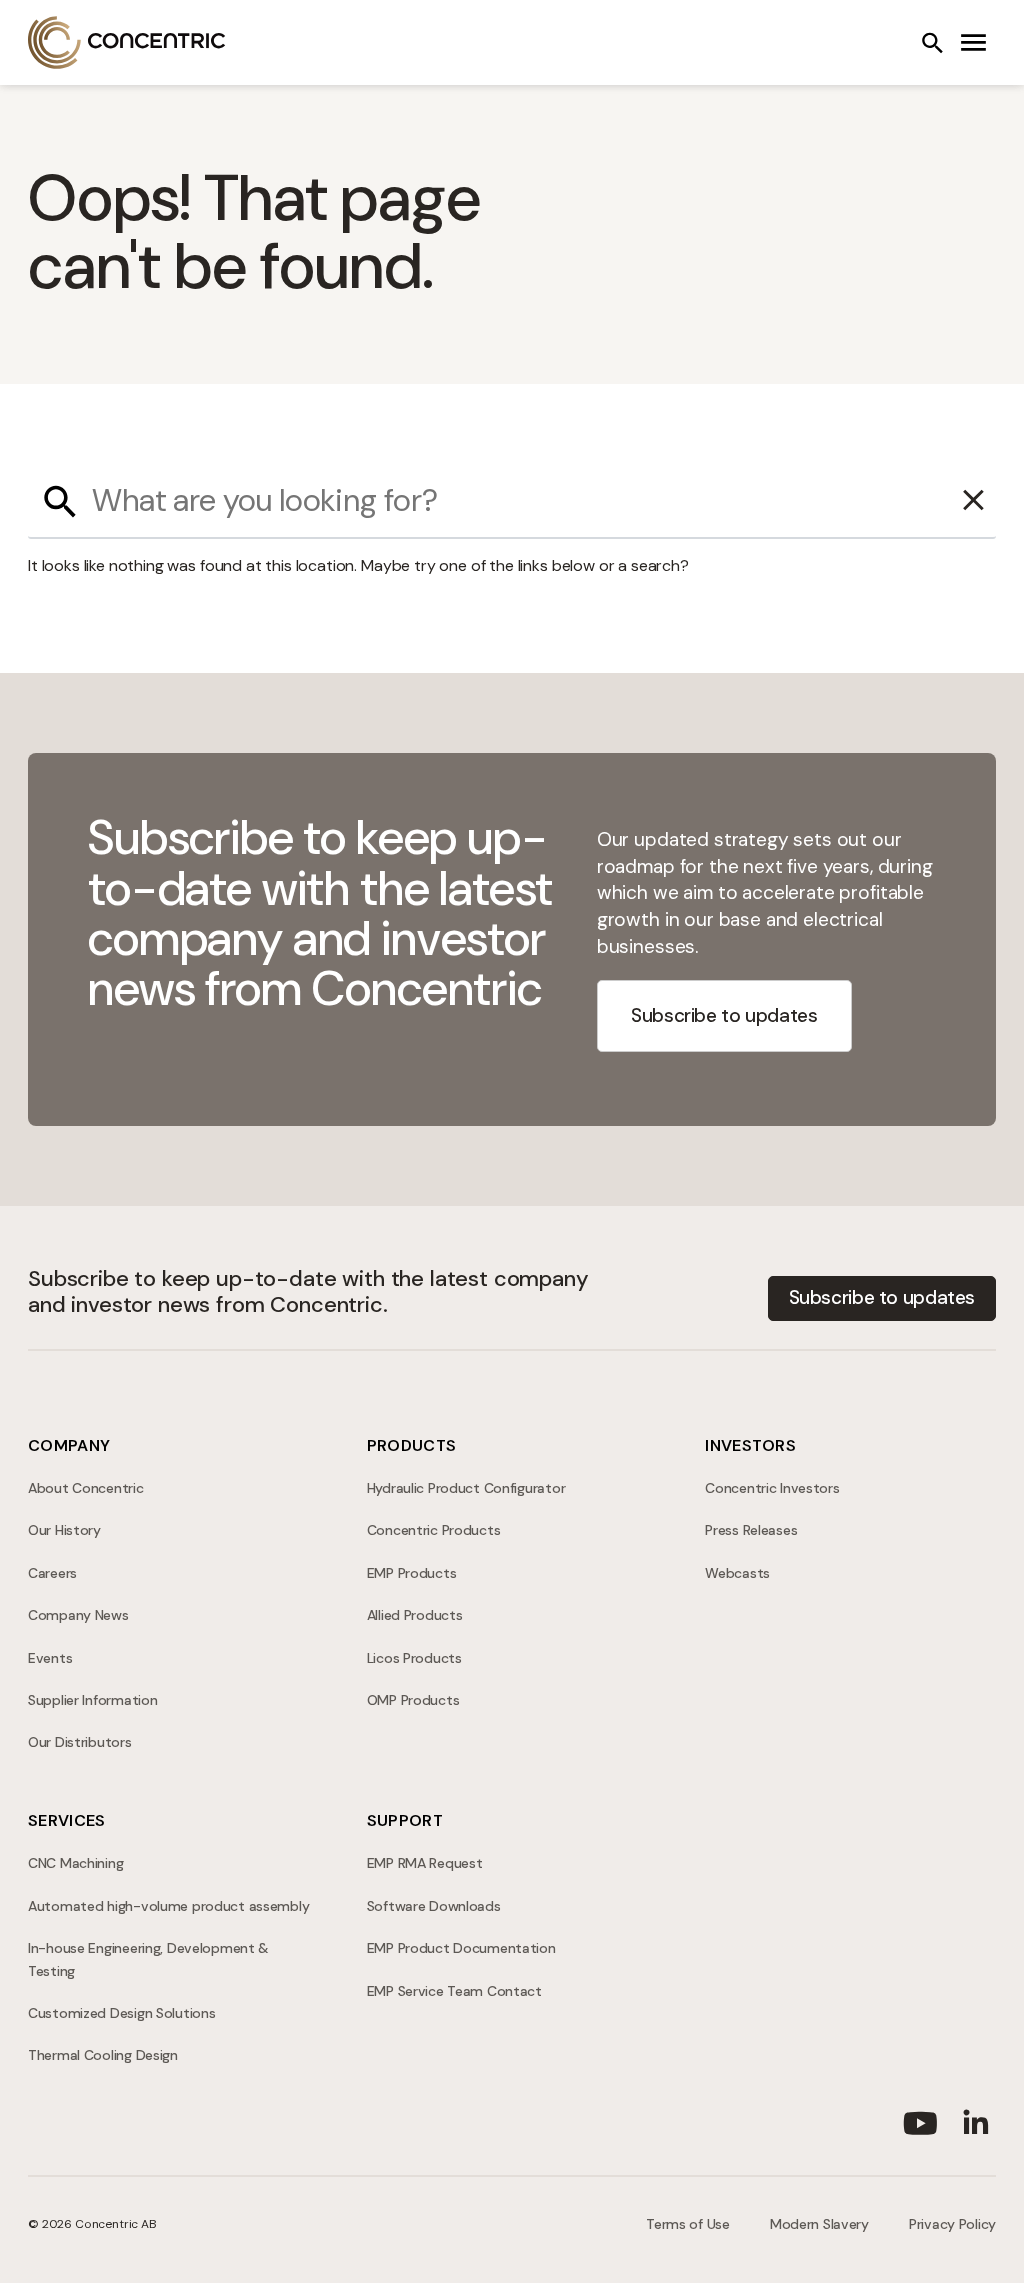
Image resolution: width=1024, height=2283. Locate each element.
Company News (78, 1615)
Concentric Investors (772, 1488)
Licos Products (414, 1658)
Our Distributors (80, 1742)
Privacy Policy (952, 2224)
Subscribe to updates (724, 1015)
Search (932, 43)
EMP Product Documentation (461, 1948)
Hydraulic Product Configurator (466, 1488)
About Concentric (86, 1488)
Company (69, 1445)
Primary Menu (974, 43)
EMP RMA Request (425, 1863)
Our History (64, 1530)
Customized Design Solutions (121, 2013)
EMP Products (412, 1573)
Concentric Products (434, 1530)
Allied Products (415, 1615)
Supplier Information (92, 1700)
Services (67, 1820)
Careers (52, 1573)
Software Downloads (434, 1906)
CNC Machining (75, 1863)
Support (405, 1820)
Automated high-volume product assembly (168, 1906)
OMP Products (413, 1700)
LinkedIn (976, 2119)
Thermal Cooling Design (103, 2055)
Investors (750, 1445)
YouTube (920, 2119)
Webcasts (737, 1573)
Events (50, 1658)
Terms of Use (688, 2224)
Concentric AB (127, 42)
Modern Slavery (819, 2224)
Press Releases (751, 1530)
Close (974, 501)
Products (412, 1445)
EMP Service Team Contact (454, 1991)
